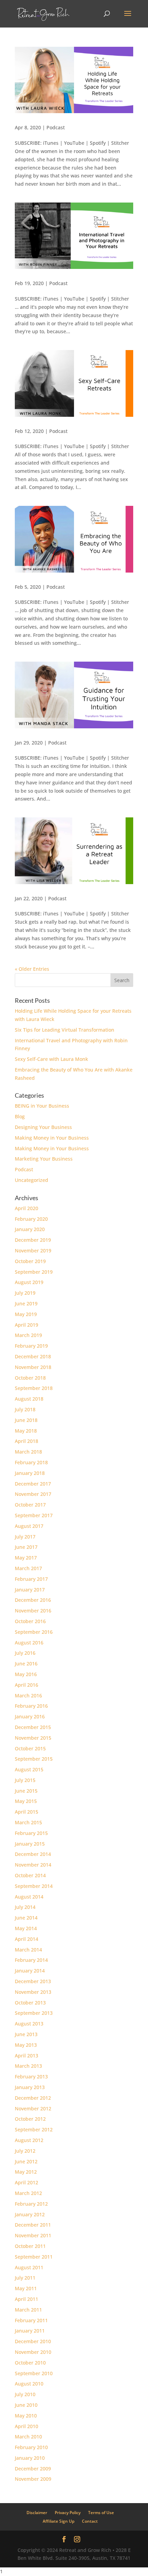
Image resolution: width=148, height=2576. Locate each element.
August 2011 (29, 2267)
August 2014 (29, 1897)
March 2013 (28, 2066)
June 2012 (26, 2161)
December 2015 (33, 1727)
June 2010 (26, 2405)
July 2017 (25, 1537)
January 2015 (30, 1844)
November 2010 (33, 2352)
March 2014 (28, 1950)
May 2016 (26, 1674)
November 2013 (33, 1992)
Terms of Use (101, 2513)
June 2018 (26, 1420)
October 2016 (30, 1621)
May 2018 (26, 1431)
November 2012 (33, 2108)
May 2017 (26, 1558)
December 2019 (33, 1240)
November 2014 (33, 1865)
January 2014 (30, 1971)
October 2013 (30, 2003)
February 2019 (31, 1346)
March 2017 (28, 1568)
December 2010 (33, 2341)
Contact (90, 2521)
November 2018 (33, 1367)
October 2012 (30, 2119)
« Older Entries (32, 969)
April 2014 (27, 1939)
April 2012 (27, 2182)
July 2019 (25, 1293)
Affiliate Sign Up (59, 2521)
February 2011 (31, 2320)
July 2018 (25, 1409)
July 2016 (25, 1653)
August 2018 (29, 1399)
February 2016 (31, 1706)
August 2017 (29, 1526)
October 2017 (30, 1505)
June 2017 (26, 1547)
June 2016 (26, 1664)
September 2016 (34, 1632)
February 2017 (31, 1579)
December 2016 (33, 1600)
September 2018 (34, 1388)
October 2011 (30, 2246)
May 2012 (26, 2172)
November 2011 (33, 2235)
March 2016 (28, 1695)
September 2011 (34, 2257)
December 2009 (33, 2469)
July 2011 (25, 2278)
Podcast (56, 127)
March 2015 (28, 1822)
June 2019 (26, 1303)
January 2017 (30, 1590)
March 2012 (28, 2193)
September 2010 (34, 2373)
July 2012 (25, 2151)
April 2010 (27, 2426)
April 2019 (27, 1325)
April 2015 (27, 1812)
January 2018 (30, 1473)
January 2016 (30, 1716)
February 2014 (31, 1960)
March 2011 (28, 2310)
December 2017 (33, 1484)
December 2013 (33, 1981)
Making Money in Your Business (52, 1138)
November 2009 (33, 2479)
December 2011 (33, 2225)
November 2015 (33, 1738)
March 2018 (28, 1452)
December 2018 (33, 1356)
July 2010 (25, 2394)
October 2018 (30, 1378)
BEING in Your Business (42, 1106)
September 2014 (34, 1886)
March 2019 (28, 1335)
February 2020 (31, 1219)
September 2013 (34, 2013)
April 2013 (27, 2056)
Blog (20, 1116)
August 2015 (29, 1769)
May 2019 (26, 1314)
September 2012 (34, 2129)
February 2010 (31, 2447)
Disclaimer (37, 2513)
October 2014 (30, 1875)
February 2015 (31, 1833)
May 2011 (26, 2288)
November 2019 (33, 1251)
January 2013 (30, 2087)
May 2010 (26, 2416)
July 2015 (25, 1780)
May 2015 (26, 1801)
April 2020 (27, 1208)
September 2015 (34, 1759)
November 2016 (33, 1611)
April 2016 (27, 1685)
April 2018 (27, 1441)
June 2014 (26, 1918)
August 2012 (29, 2140)
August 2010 (29, 2384)
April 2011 (27, 2299)
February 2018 (31, 1462)
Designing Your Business (43, 1127)
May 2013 (26, 2045)
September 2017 (34, 1515)
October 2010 (30, 2363)
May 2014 (26, 1928)
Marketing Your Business (44, 1159)
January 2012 (30, 2214)
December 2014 (33, 1854)
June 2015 (26, 1791)
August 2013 (29, 2024)
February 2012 (31, 2204)
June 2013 (26, 2034)
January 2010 (30, 2458)
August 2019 (29, 1282)
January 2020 (30, 1229)
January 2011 (30, 2331)
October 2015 (30, 1748)
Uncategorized (31, 1180)
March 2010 (28, 2437)
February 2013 (31, 2077)
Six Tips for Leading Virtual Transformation (65, 1030)
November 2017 (33, 1494)
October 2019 (30, 1261)
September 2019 (34, 1272)
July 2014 (25, 1907)
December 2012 (33, 2098)
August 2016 (29, 1643)
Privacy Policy (68, 2513)
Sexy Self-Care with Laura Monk (51, 1059)
